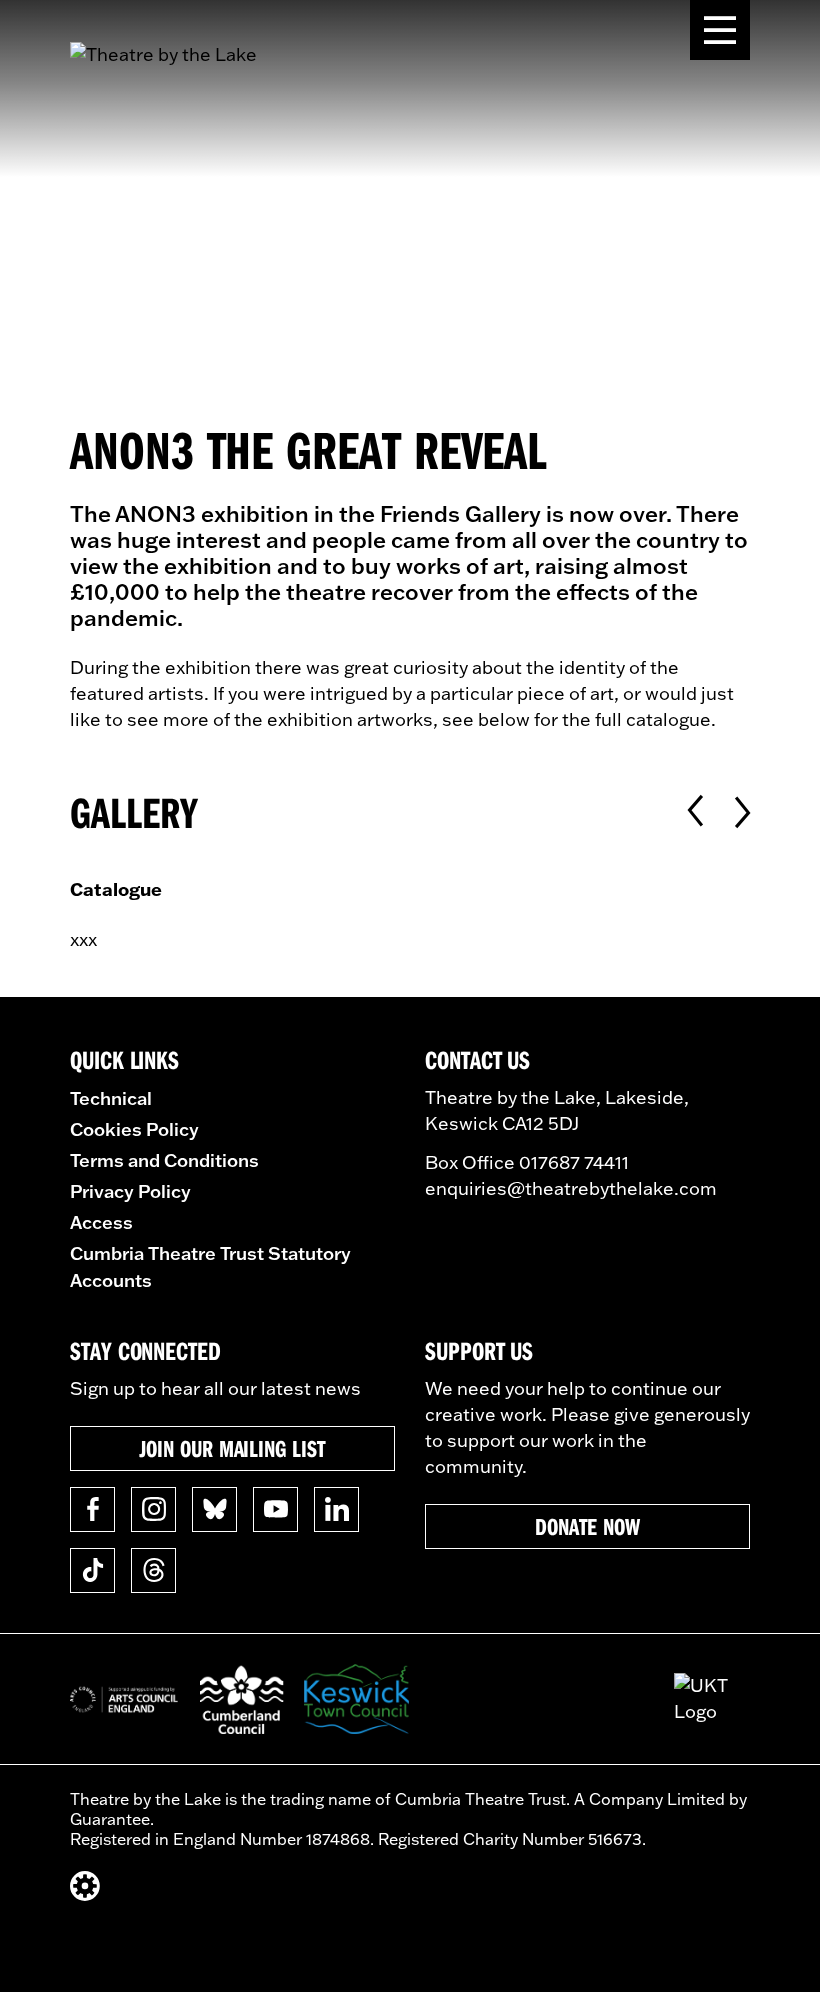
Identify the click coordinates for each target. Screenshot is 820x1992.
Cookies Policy (134, 1129)
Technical (111, 1098)
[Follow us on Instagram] (153, 1509)
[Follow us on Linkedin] (336, 1509)
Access (101, 1222)
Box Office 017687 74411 (527, 1162)
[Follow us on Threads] (153, 1570)
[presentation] (696, 811)
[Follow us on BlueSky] (214, 1509)
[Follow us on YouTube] (275, 1509)
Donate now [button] (587, 1526)
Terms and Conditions (164, 1160)
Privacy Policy (130, 1191)
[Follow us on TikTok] (92, 1570)
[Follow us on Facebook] (92, 1509)
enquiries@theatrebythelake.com (571, 1188)
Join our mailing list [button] (232, 1448)
